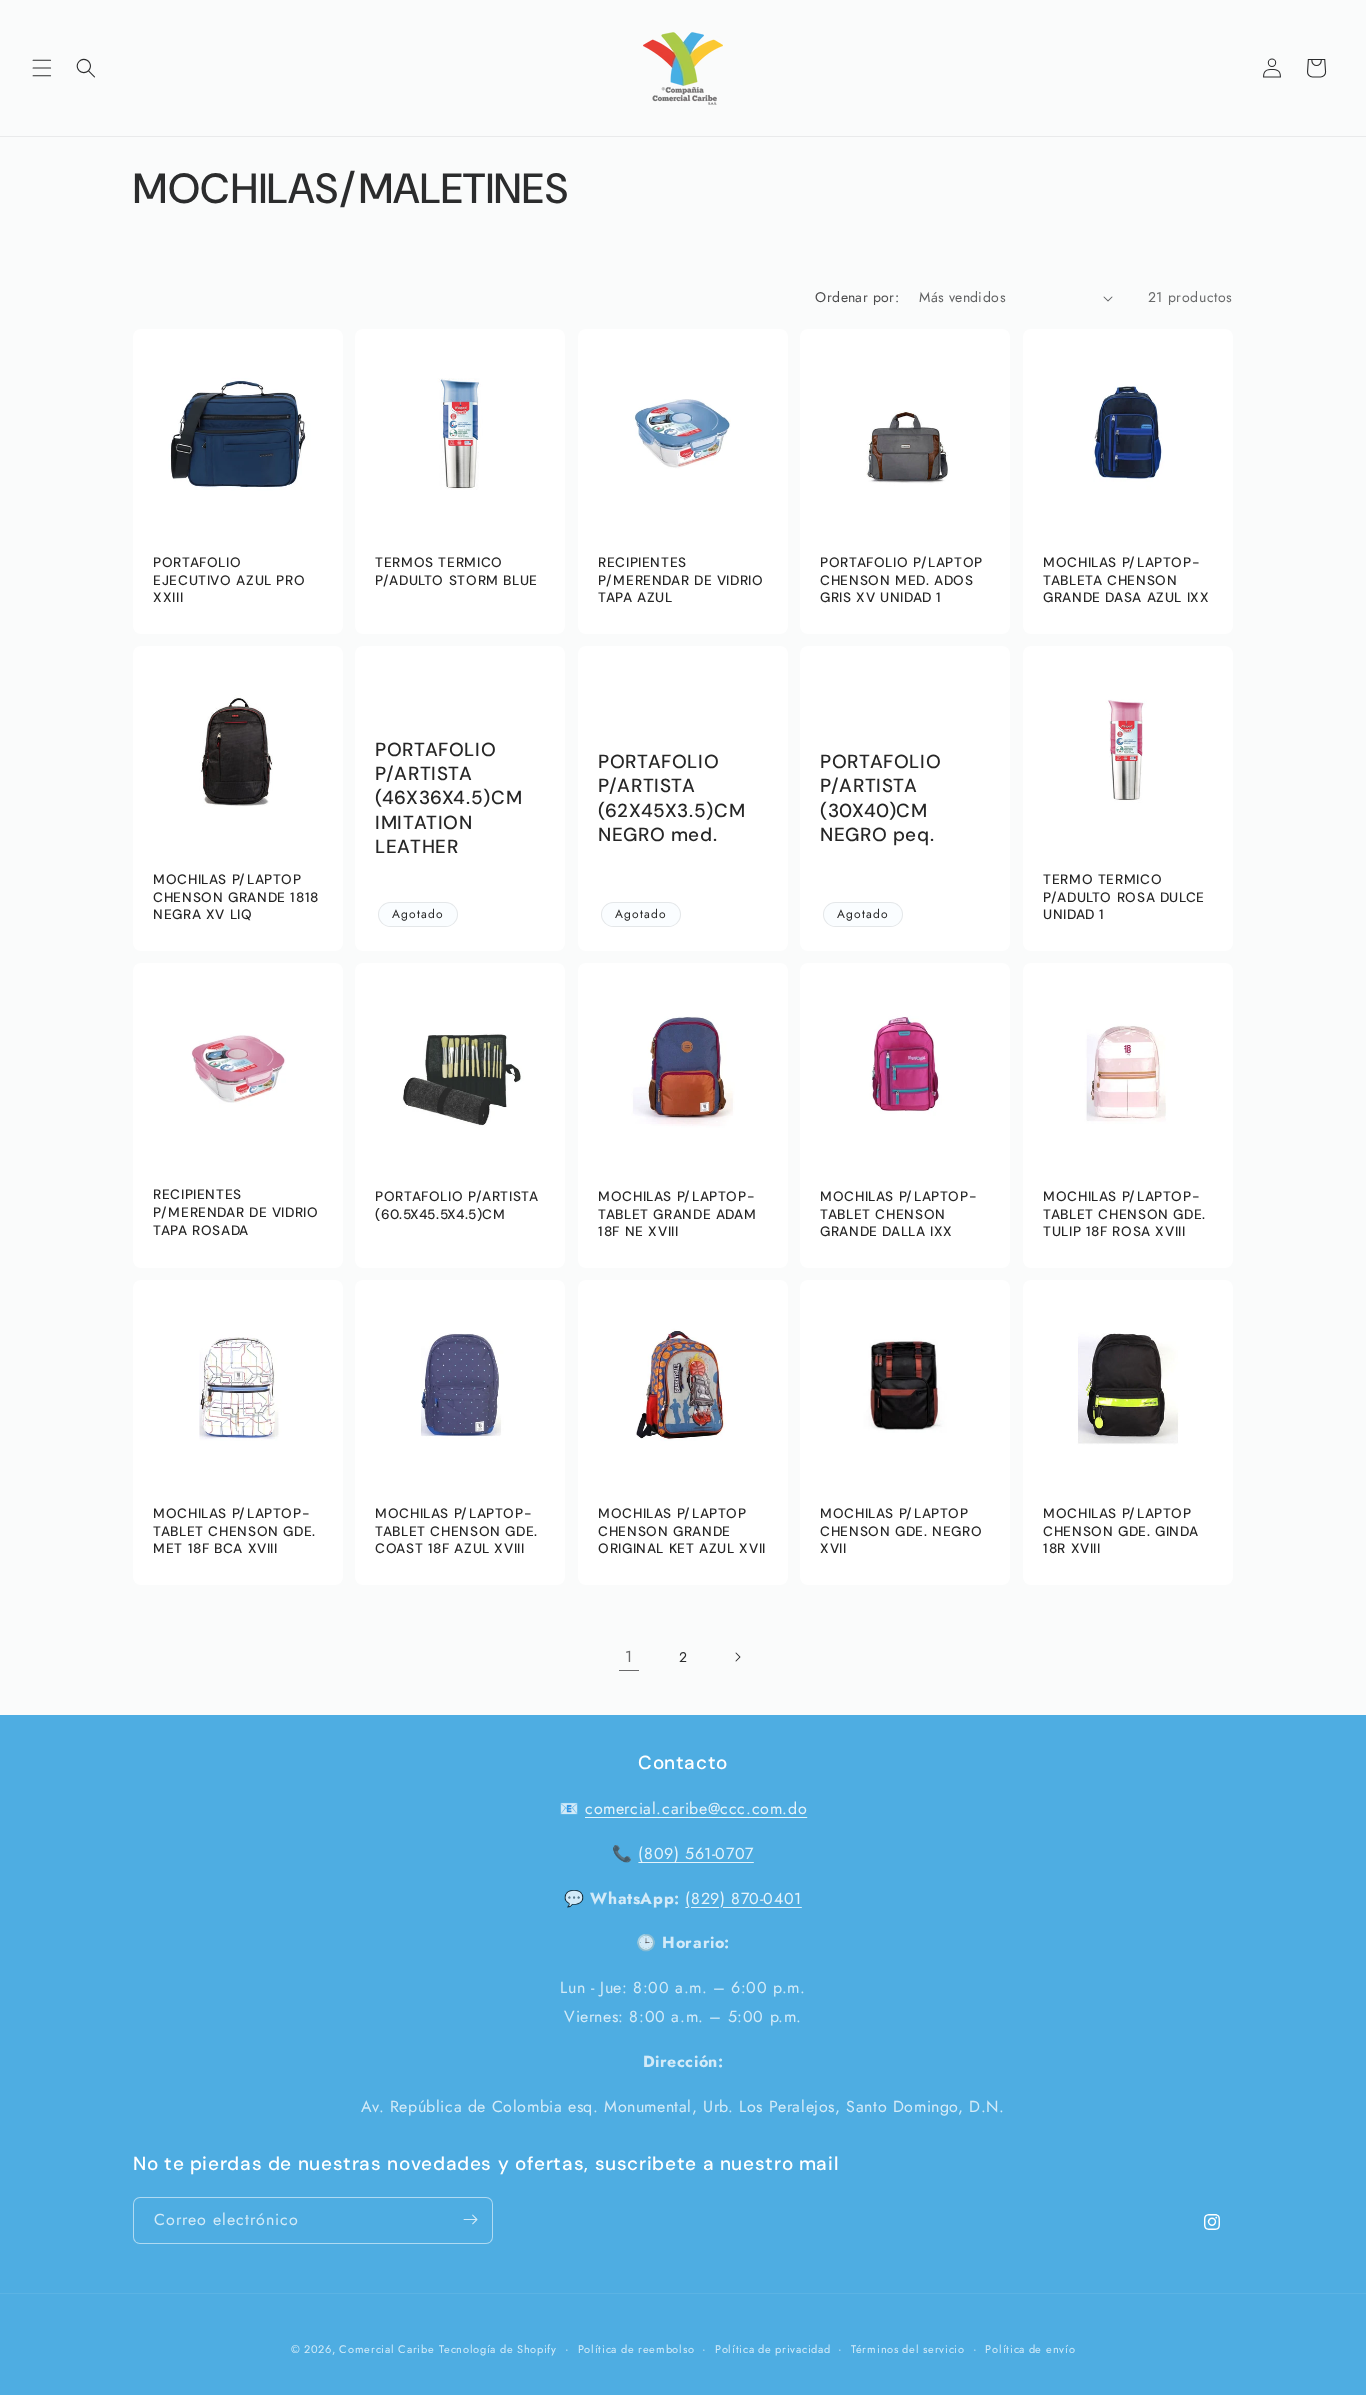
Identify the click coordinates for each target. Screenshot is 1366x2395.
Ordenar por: (857, 297)
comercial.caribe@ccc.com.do (696, 1808)
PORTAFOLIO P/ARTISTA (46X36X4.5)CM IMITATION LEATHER (448, 798)
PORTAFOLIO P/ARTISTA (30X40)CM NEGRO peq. (880, 798)
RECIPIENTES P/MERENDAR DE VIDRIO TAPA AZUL (681, 580)
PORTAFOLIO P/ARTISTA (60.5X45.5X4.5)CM (457, 1205)
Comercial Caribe (386, 2349)
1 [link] (629, 1656)
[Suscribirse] (470, 2219)
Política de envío (1030, 2349)
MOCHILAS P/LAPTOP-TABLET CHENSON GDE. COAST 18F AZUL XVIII (456, 1531)
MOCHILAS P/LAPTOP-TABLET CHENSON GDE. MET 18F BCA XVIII (234, 1531)
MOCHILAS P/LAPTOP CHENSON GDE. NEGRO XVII (901, 1531)
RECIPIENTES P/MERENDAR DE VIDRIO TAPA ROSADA (236, 1213)
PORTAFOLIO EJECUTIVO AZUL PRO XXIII (229, 580)
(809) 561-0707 (695, 1853)
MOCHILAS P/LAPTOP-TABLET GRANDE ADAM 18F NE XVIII (677, 1214)
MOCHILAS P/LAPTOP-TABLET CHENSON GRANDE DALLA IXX (898, 1214)
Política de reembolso (636, 2349)
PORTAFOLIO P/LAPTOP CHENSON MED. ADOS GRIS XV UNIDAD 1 (901, 580)
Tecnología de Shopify (498, 2349)
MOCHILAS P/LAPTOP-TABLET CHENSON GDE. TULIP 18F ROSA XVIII (1124, 1214)
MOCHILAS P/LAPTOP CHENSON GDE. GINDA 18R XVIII (1120, 1531)
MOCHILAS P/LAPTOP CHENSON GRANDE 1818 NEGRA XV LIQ (236, 897)
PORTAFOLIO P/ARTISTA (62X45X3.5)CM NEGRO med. (671, 798)
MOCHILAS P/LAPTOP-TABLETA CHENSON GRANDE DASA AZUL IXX (1126, 580)
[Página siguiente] (737, 1657)
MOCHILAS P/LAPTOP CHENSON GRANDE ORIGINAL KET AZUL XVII (682, 1531)
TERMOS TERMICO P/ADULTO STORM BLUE (456, 571)
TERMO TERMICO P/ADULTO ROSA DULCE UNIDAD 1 (1124, 897)
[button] (42, 68)
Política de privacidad (772, 2349)
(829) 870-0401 (743, 1898)
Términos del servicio (908, 2349)
